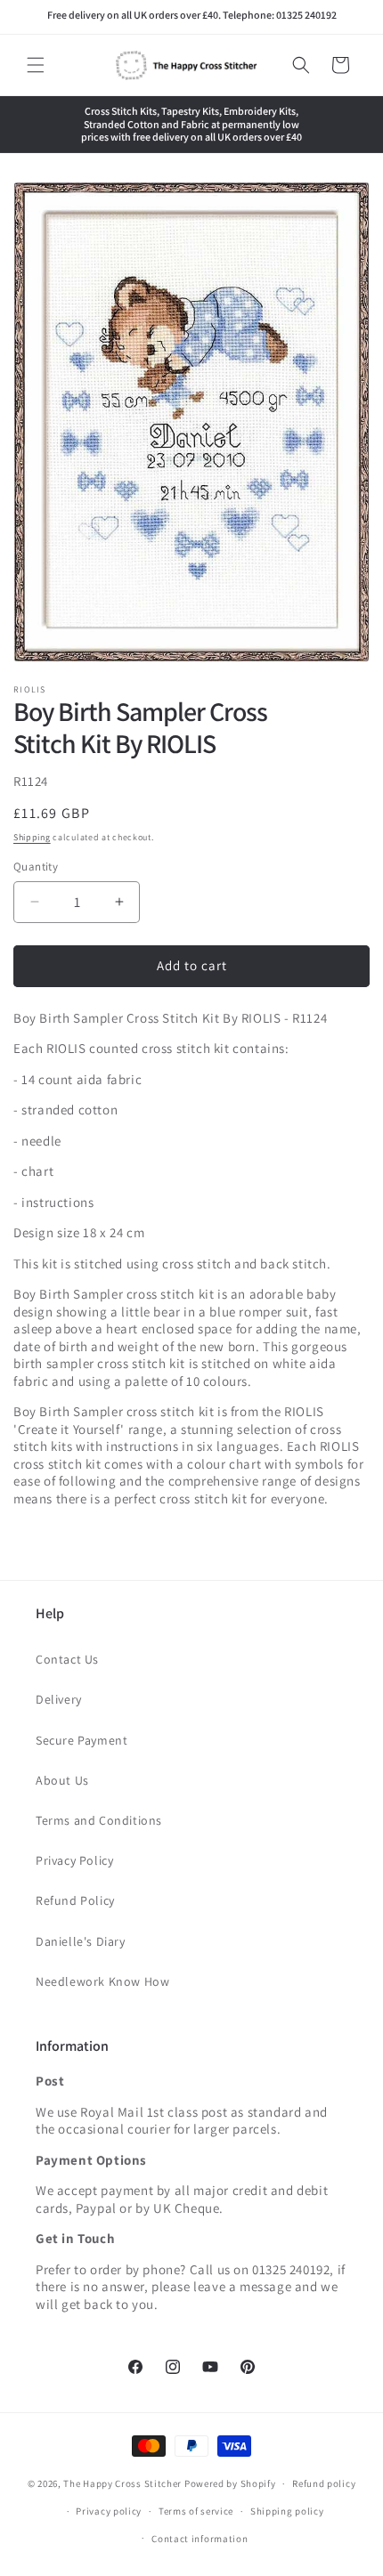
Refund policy (324, 2483)
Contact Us (67, 1659)
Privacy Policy (74, 1860)
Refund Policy (75, 1900)
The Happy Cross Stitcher (122, 2483)
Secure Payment (81, 1740)
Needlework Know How (102, 1981)
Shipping (32, 837)
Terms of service (196, 2511)
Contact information (200, 2539)
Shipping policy (287, 2511)
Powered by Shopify (230, 2483)
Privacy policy (109, 2511)
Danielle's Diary (81, 1941)
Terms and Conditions (99, 1820)
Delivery (59, 1699)
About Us (62, 1780)
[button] (36, 65)
